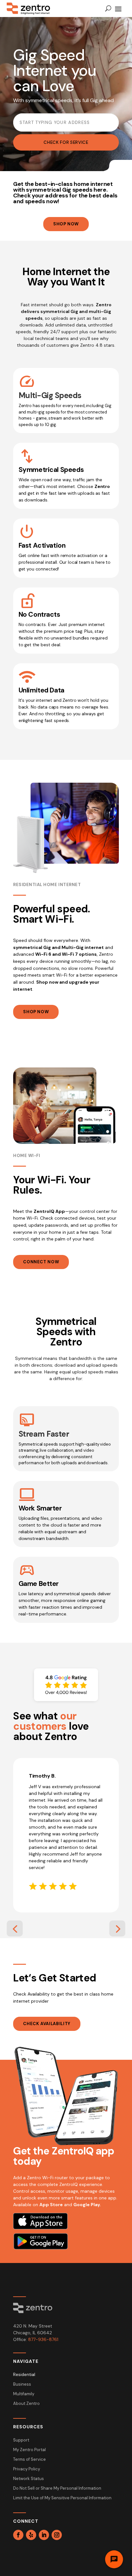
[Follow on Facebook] (18, 2535)
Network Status (29, 2479)
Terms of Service (29, 2460)
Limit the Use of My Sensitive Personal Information (62, 2498)
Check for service (66, 142)
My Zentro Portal (29, 2450)
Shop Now (66, 224)
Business (22, 2385)
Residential (24, 2375)
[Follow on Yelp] (31, 2535)
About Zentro (26, 2404)
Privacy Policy (27, 2469)
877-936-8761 (43, 2339)
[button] (15, 1928)
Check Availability (47, 2024)
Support (21, 2440)
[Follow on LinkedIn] (44, 2535)
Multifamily (24, 2394)
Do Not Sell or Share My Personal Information (57, 2489)
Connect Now (41, 1262)
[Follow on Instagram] (57, 2535)
